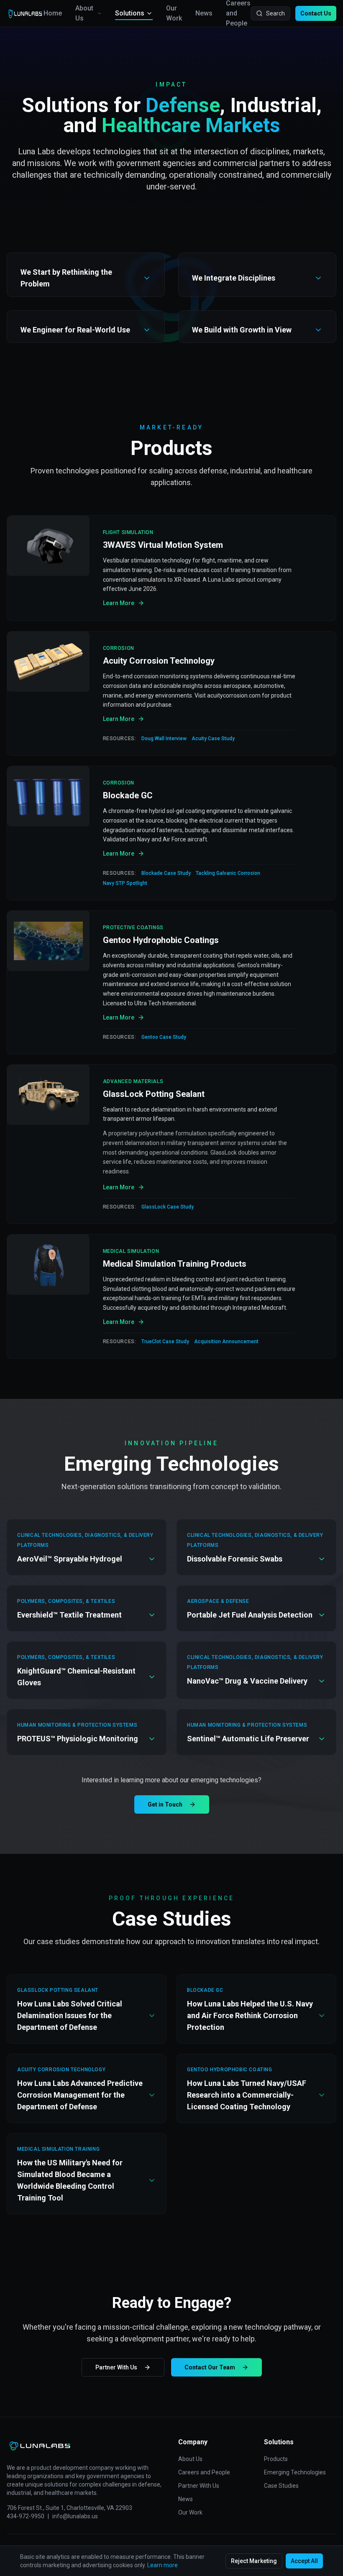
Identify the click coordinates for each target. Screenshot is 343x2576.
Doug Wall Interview (164, 739)
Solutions (130, 13)
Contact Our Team (210, 2367)
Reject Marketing (254, 2561)
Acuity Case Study (213, 739)
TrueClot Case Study (165, 1342)
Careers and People (204, 2472)
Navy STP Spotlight (125, 883)
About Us (84, 13)
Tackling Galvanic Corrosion (228, 873)
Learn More (119, 603)
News (204, 13)
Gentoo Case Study (164, 1037)
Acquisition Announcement (226, 1342)
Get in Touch (165, 1804)
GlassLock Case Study (168, 1207)
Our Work (174, 13)
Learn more (163, 2565)
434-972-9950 (26, 2516)
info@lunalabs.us (75, 2516)
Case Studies (281, 2486)
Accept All (304, 2561)
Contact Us (316, 13)
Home (53, 13)
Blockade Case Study (166, 873)
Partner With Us (116, 2367)
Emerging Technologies (295, 2472)
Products (276, 2459)
